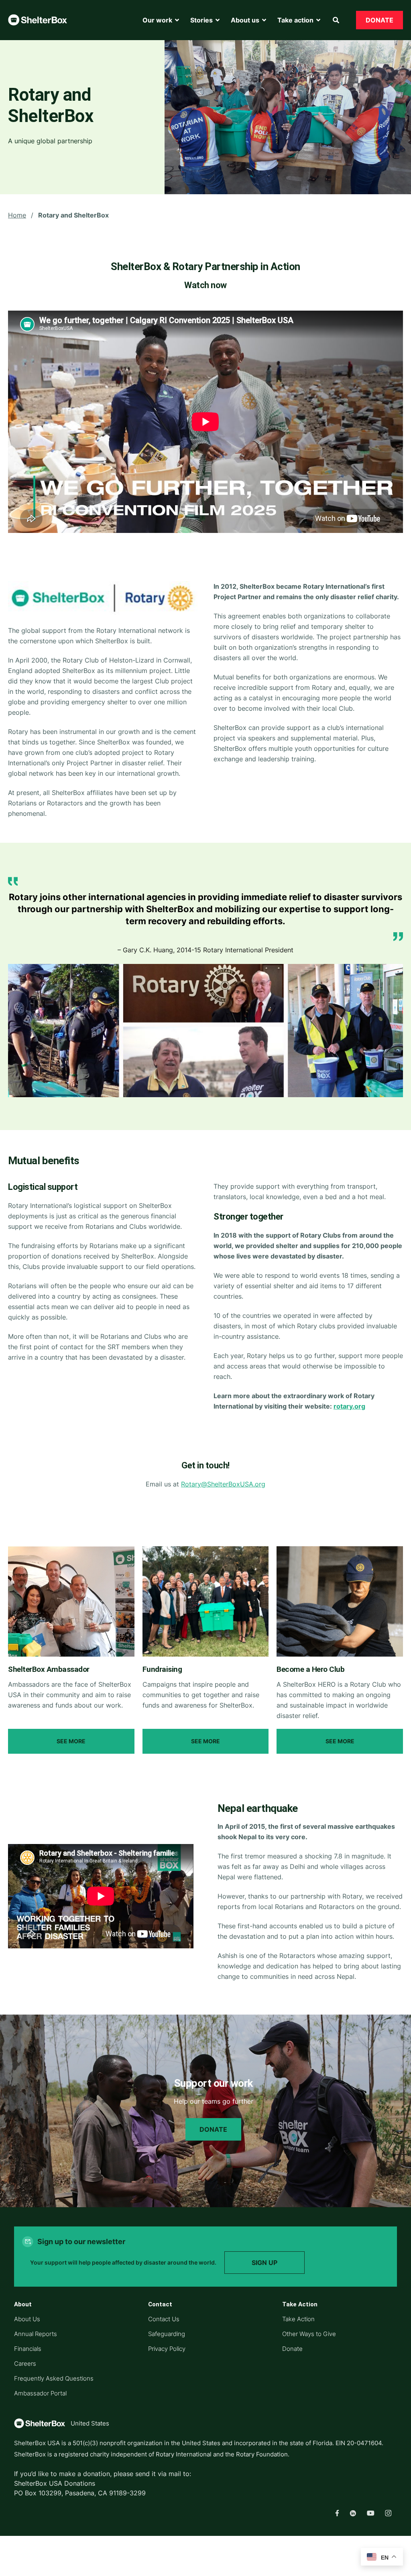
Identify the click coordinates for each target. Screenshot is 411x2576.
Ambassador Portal (40, 2393)
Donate (213, 2129)
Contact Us (164, 2319)
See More (71, 1741)
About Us (27, 2319)
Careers (25, 2364)
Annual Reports (36, 2334)
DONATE (379, 20)
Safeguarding (167, 2334)
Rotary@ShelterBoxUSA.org (223, 1484)
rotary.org (349, 1406)
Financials (28, 2349)
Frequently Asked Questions (54, 2378)
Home (17, 215)
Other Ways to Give (309, 2334)
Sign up (265, 2263)
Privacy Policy (167, 2349)
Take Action (298, 2319)
